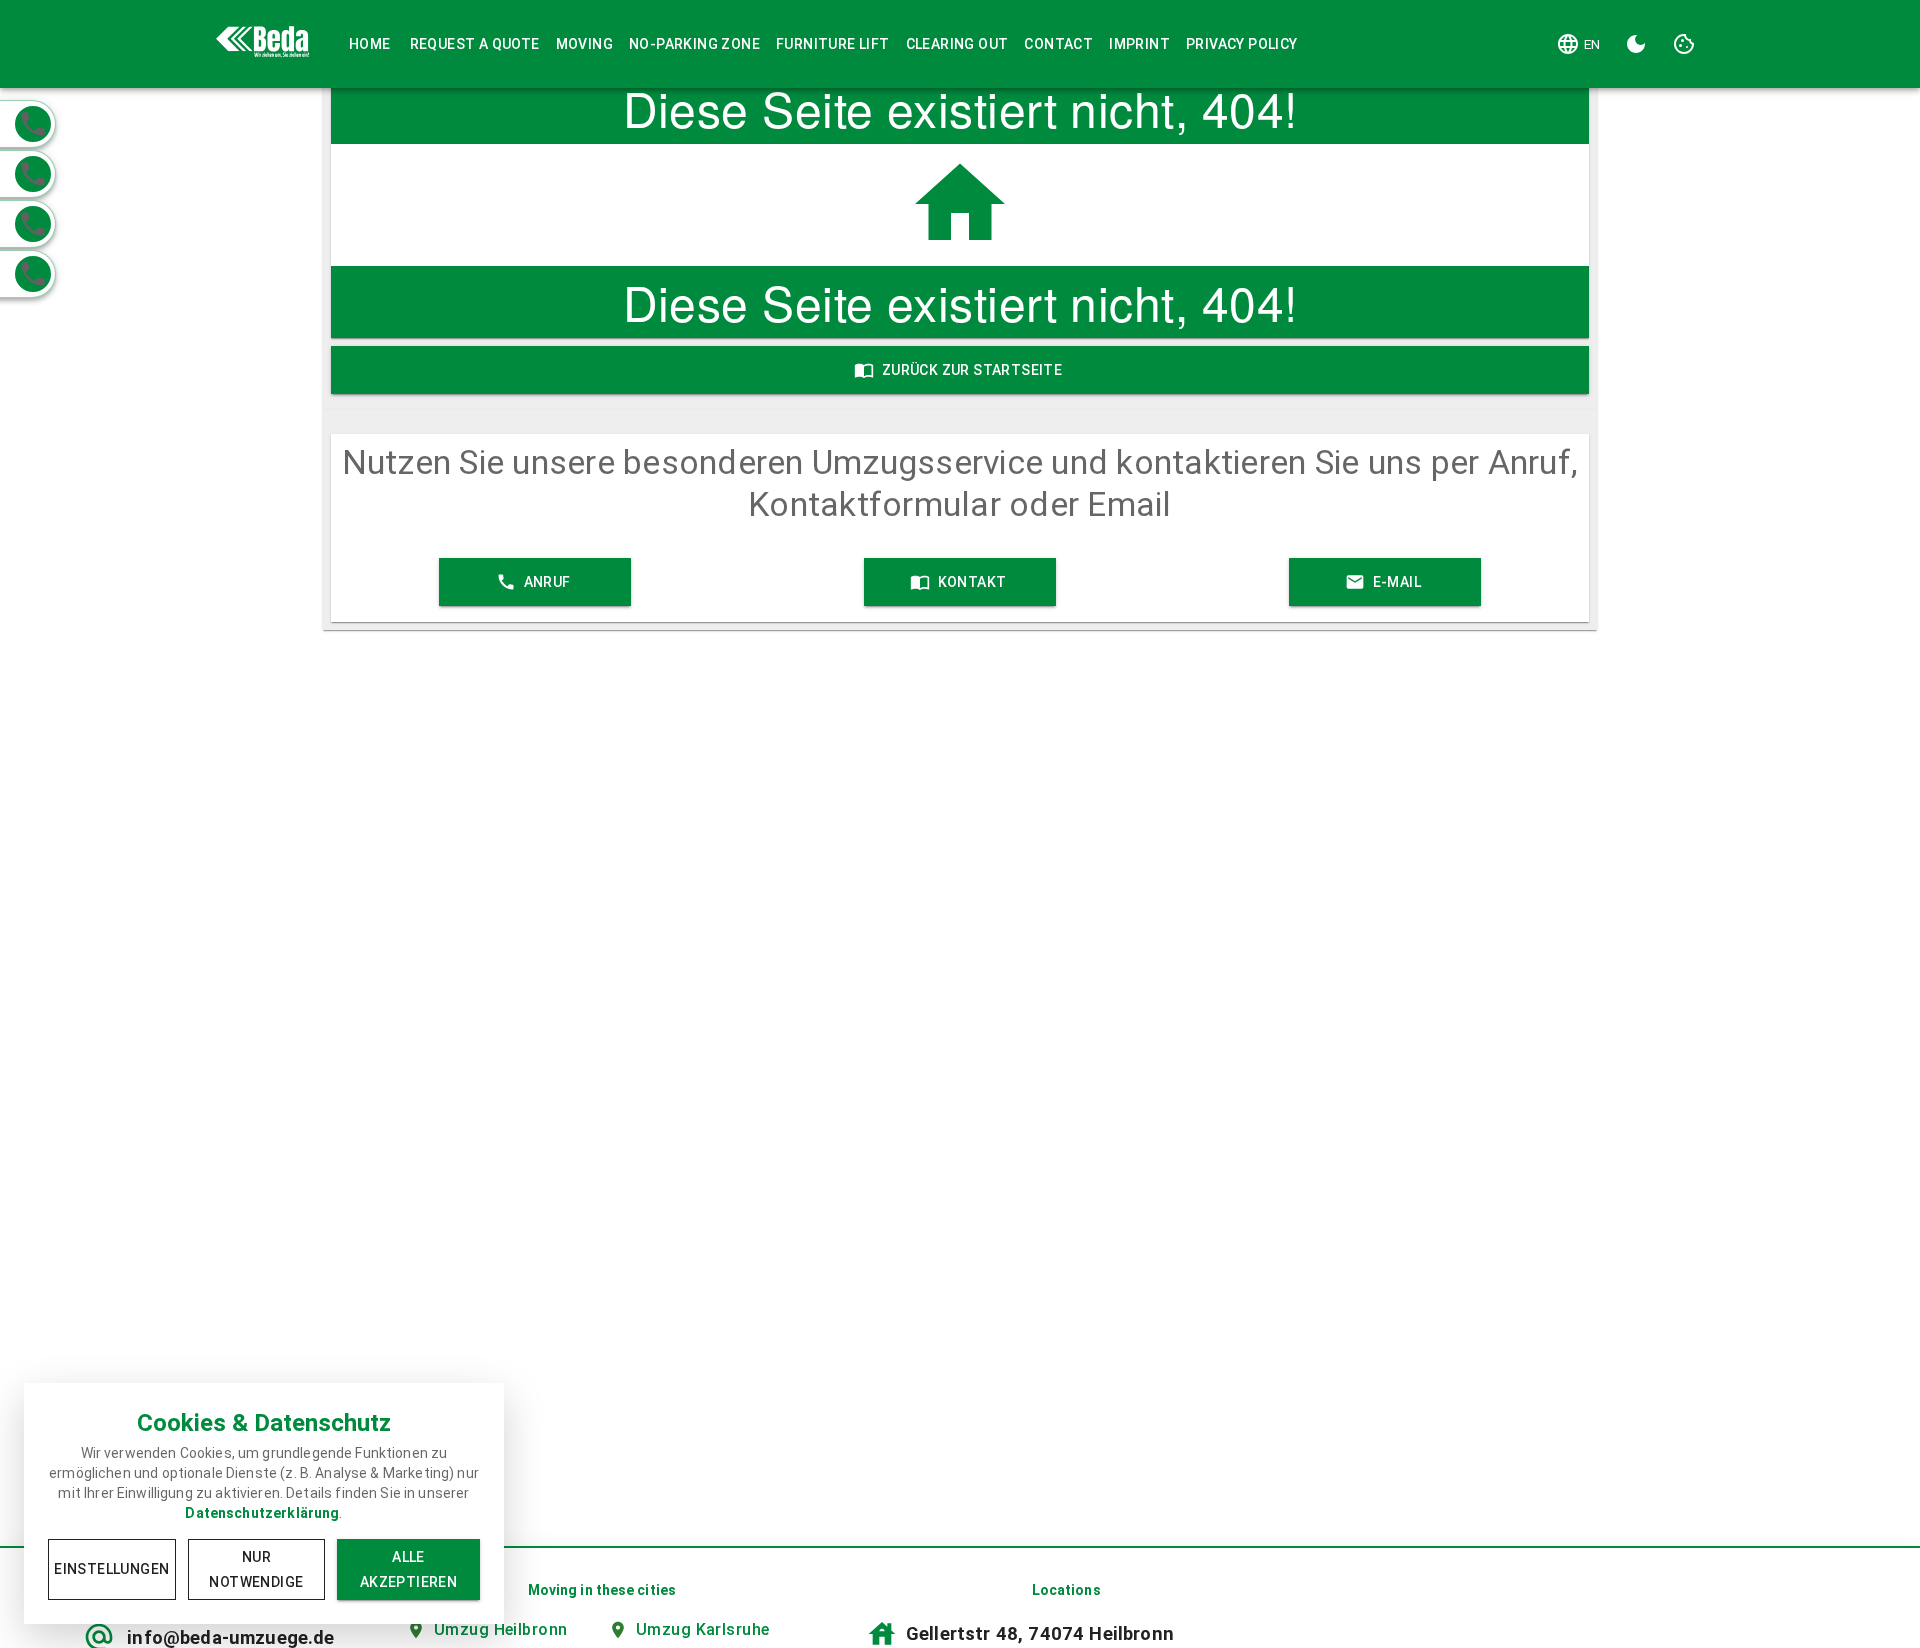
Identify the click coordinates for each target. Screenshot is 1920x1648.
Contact (1058, 44)
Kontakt (972, 582)
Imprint (1139, 44)
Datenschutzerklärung (262, 1513)
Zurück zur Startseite (972, 370)
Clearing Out (957, 44)
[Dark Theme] (1636, 44)
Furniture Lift (833, 44)
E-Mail (1397, 582)
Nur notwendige (256, 1569)
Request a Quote (475, 44)
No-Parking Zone (694, 44)
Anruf (547, 582)
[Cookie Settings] (1684, 44)
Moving (584, 44)
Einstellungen (111, 1569)
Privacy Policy (1242, 44)
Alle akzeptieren (408, 1569)
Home (370, 44)
